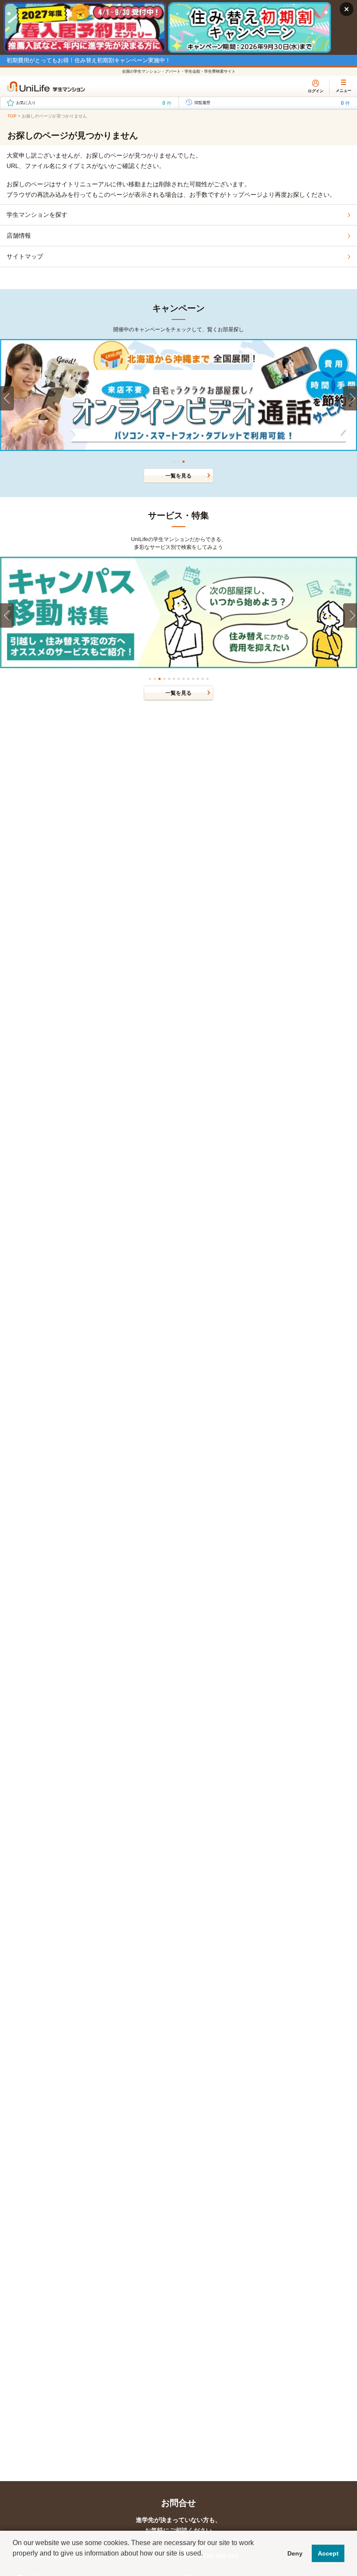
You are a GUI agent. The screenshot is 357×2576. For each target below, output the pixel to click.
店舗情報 (19, 235)
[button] (14, 2565)
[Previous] (7, 398)
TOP (12, 116)
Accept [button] (328, 2553)
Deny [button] (295, 2553)
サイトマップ (25, 256)
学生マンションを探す (37, 215)
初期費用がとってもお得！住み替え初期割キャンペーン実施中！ (89, 60)
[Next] (350, 398)
